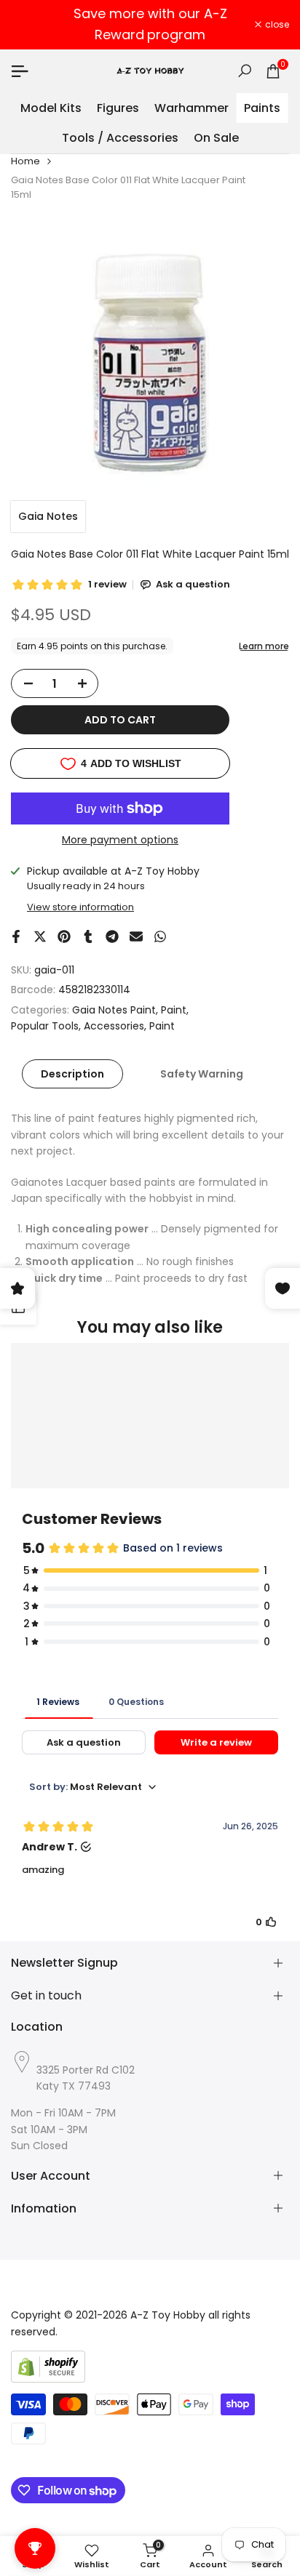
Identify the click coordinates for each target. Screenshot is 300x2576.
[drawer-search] (245, 71)
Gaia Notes (48, 516)
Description (72, 1074)
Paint (174, 1010)
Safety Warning (202, 1074)
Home (25, 161)
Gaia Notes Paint (114, 1010)
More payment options (120, 840)
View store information (80, 907)
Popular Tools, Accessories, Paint (93, 1026)
